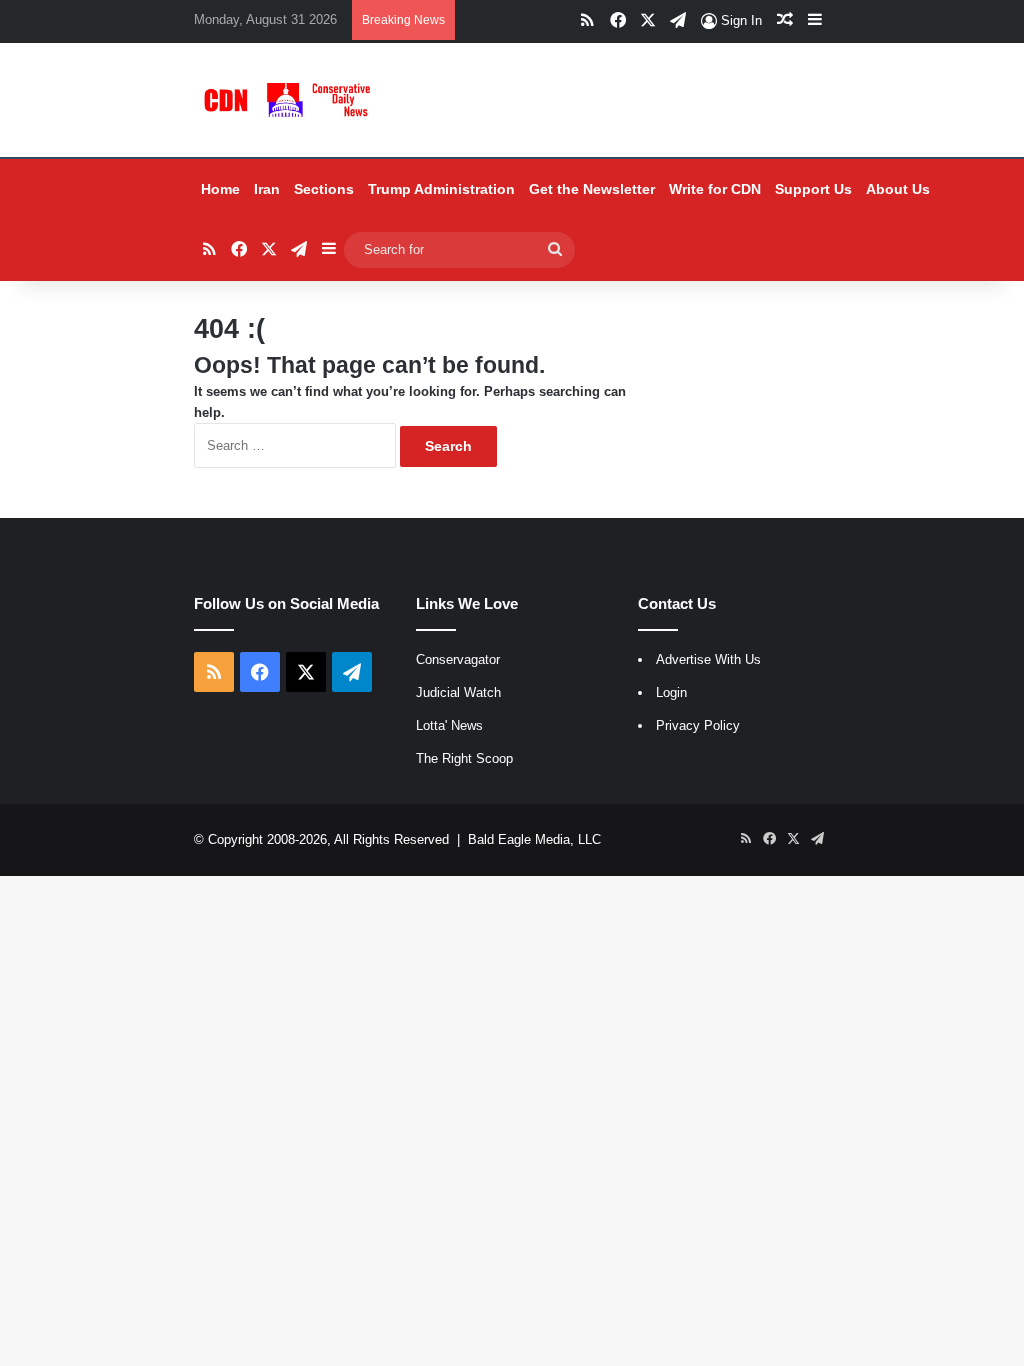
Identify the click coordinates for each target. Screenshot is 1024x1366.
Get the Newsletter (592, 189)
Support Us (813, 189)
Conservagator (458, 659)
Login (671, 692)
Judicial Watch (458, 692)
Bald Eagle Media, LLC (534, 839)
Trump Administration (441, 189)
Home (220, 189)
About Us (898, 189)
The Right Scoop (464, 758)
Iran (267, 189)
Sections (324, 189)
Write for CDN (715, 189)
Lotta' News (449, 725)
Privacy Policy (698, 725)
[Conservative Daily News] (290, 100)
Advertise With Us (708, 659)
